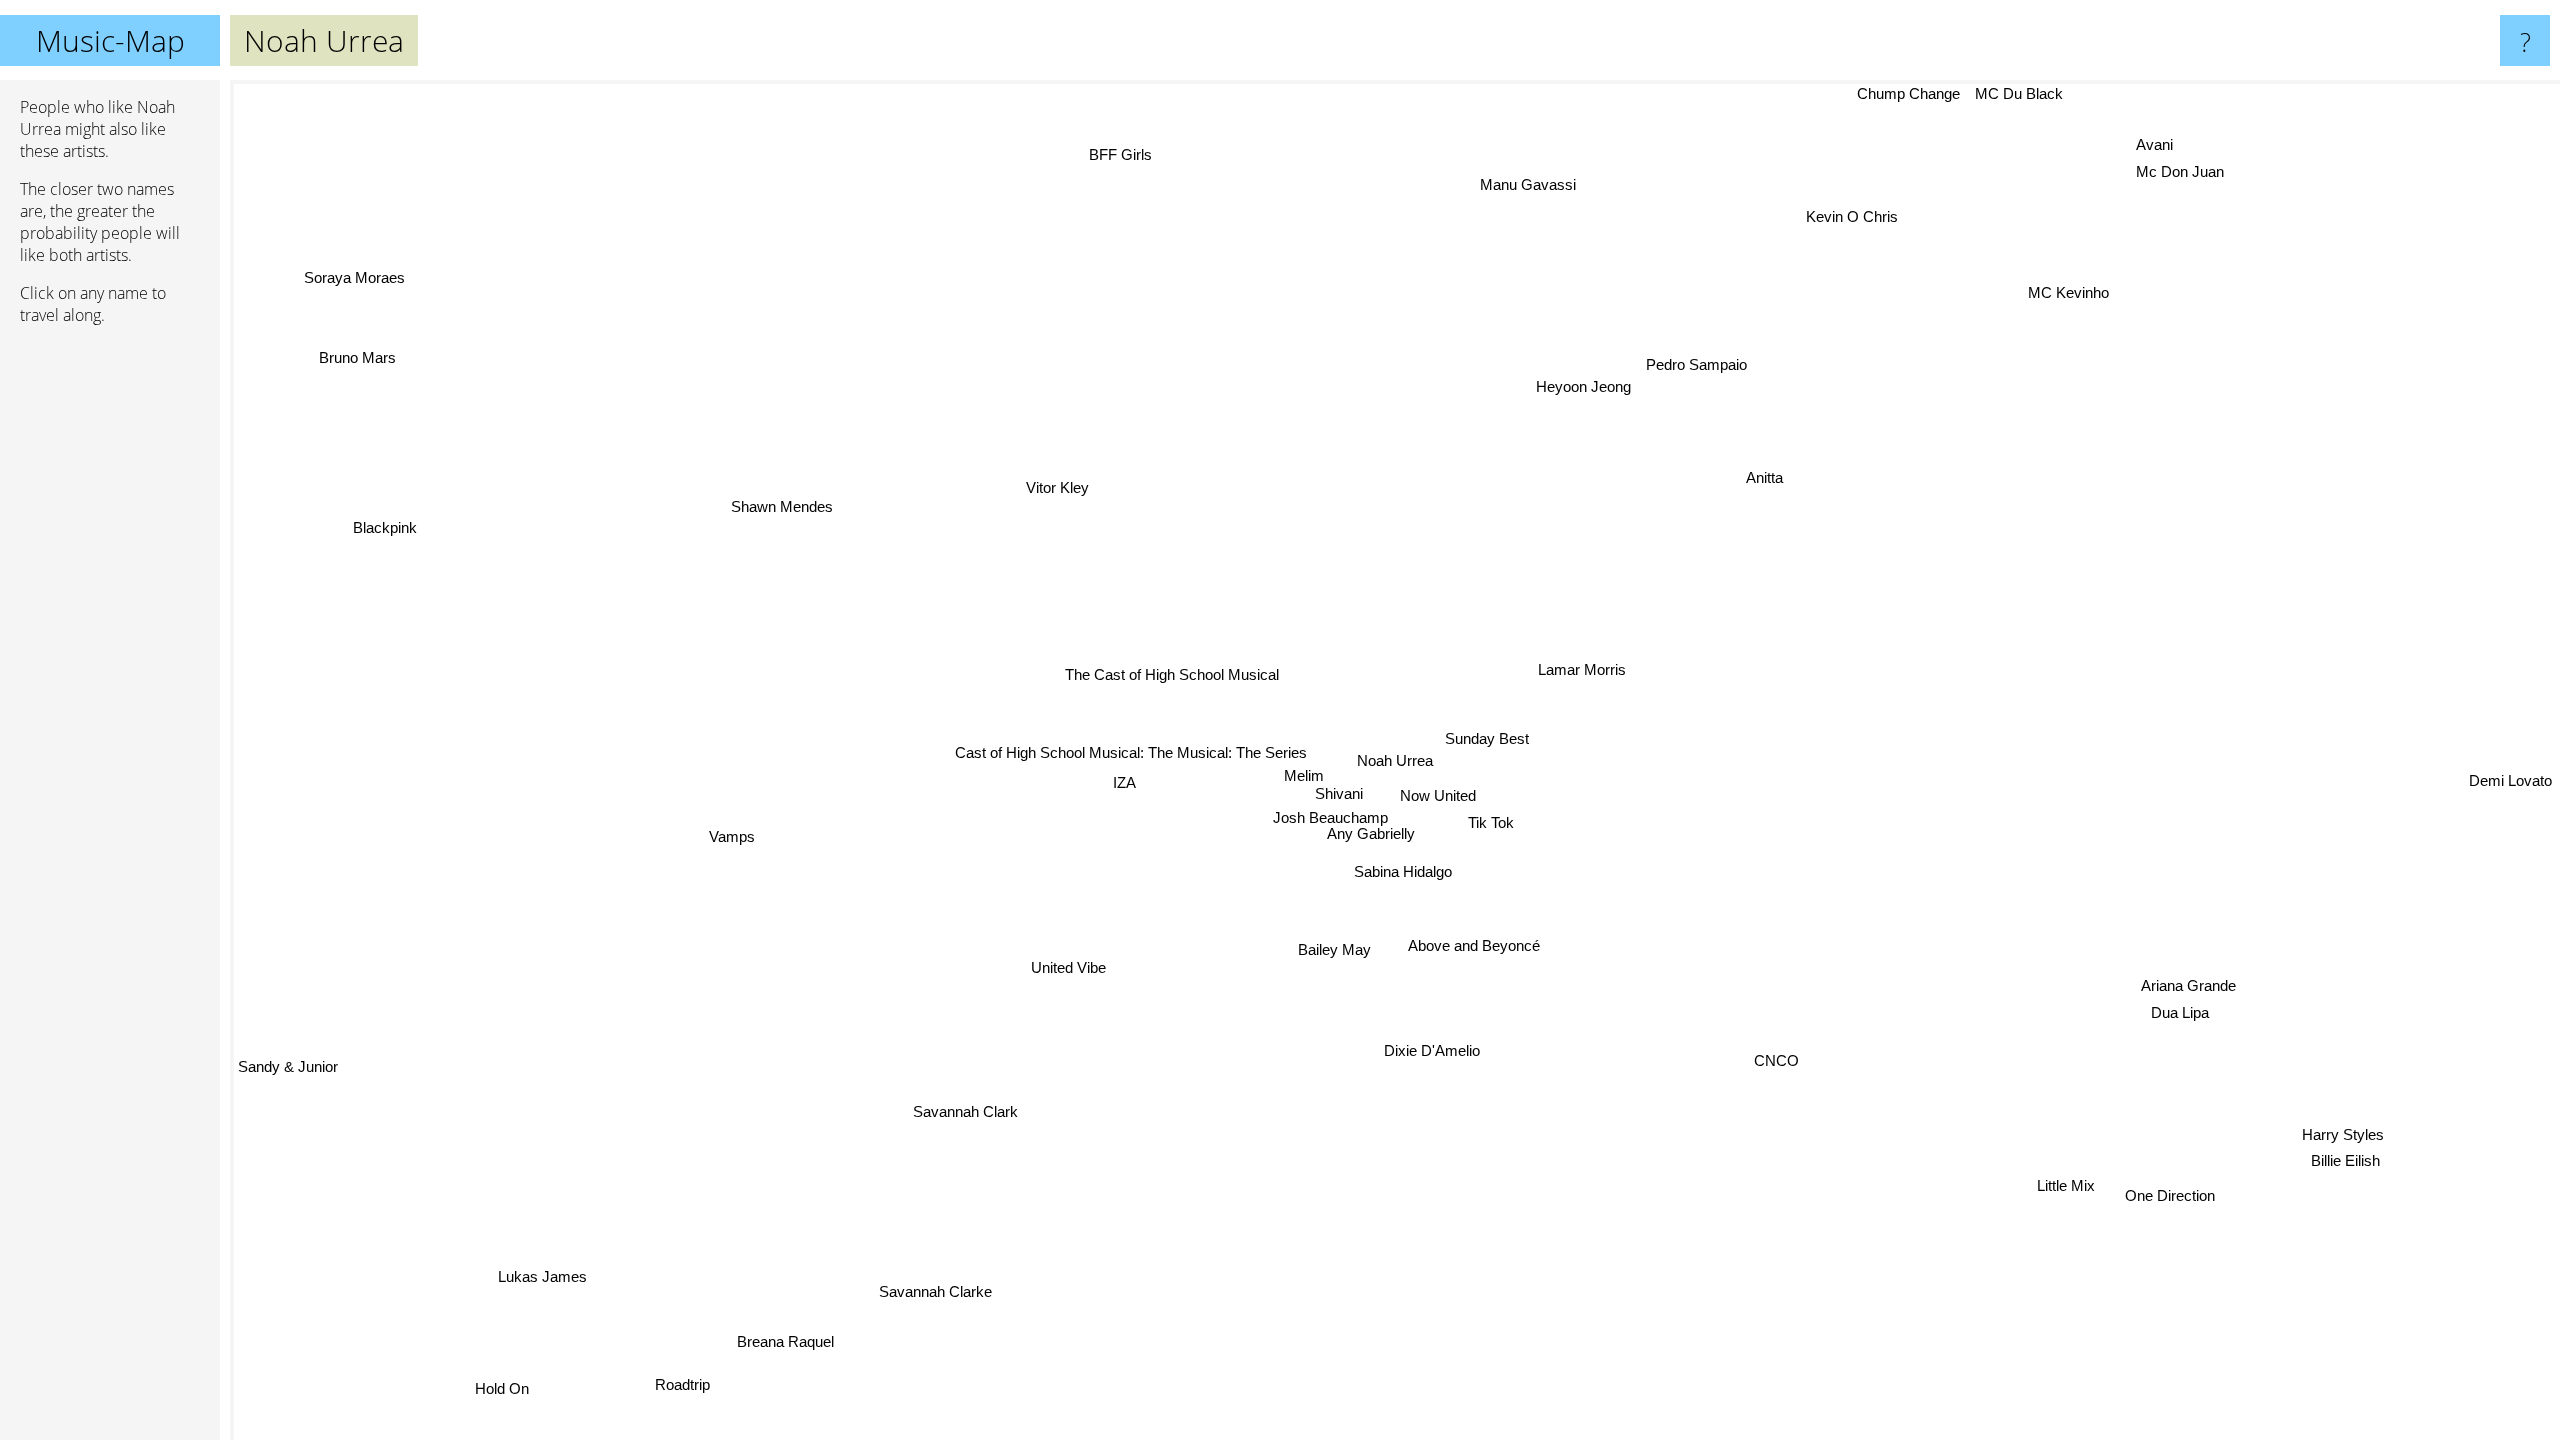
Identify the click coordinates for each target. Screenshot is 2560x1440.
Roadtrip (682, 1385)
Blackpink (387, 525)
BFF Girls (1130, 152)
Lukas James (540, 1278)
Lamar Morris (1586, 668)
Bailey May (1344, 946)
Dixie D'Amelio (1447, 1047)
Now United (1432, 792)
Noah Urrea (1395, 760)
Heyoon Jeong (1582, 384)
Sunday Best (1457, 734)
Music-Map (110, 40)
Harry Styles (2342, 1133)
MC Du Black (2014, 93)
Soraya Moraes (339, 287)
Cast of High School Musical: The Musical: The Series (1115, 778)
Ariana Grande (2188, 985)
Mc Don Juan (2170, 165)
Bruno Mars (358, 355)
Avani (2141, 138)
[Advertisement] (110, 647)
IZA (1130, 803)
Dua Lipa (2182, 1012)
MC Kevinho (2077, 293)
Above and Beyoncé (1469, 946)
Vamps (731, 837)
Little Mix (2072, 1181)
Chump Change (1903, 93)
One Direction (2171, 1193)
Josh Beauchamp (1341, 816)
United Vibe (1068, 968)
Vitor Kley (1056, 488)
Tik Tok (1491, 819)
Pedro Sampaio (1695, 364)
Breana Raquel (784, 1341)
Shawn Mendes (782, 507)
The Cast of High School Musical (1145, 684)
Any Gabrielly (1371, 832)
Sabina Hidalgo (1422, 862)
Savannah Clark (969, 1110)
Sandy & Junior (288, 1065)
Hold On (503, 1387)
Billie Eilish (2347, 1159)
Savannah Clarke (940, 1291)
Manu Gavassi (1527, 185)
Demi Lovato (2510, 818)
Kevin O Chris (1849, 216)
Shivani (1335, 786)
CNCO (1772, 1061)
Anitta (1772, 479)
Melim (1306, 738)
